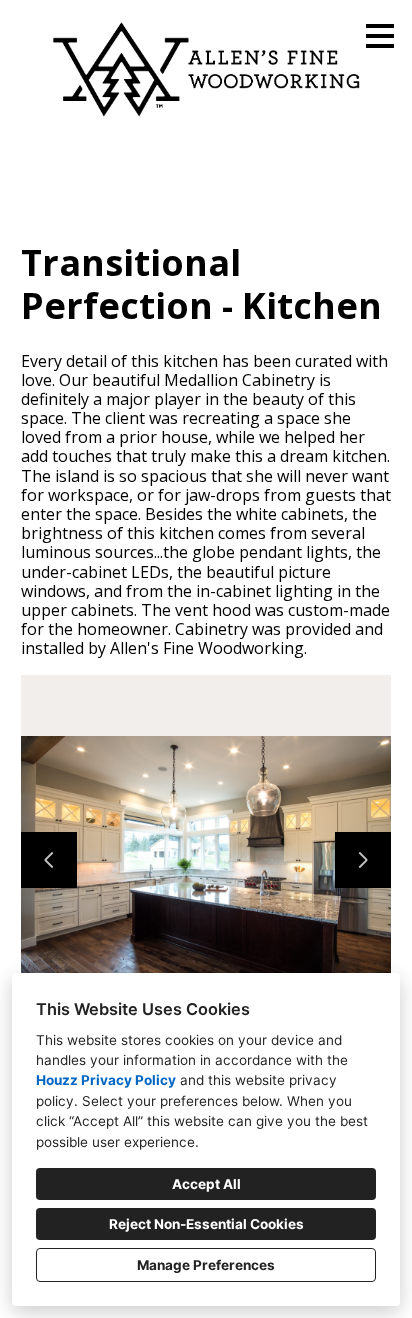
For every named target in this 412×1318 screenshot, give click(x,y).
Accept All (206, 1184)
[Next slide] (363, 860)
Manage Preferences (206, 1265)
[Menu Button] (380, 36)
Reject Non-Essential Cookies (206, 1224)
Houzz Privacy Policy (106, 1080)
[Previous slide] (49, 860)
